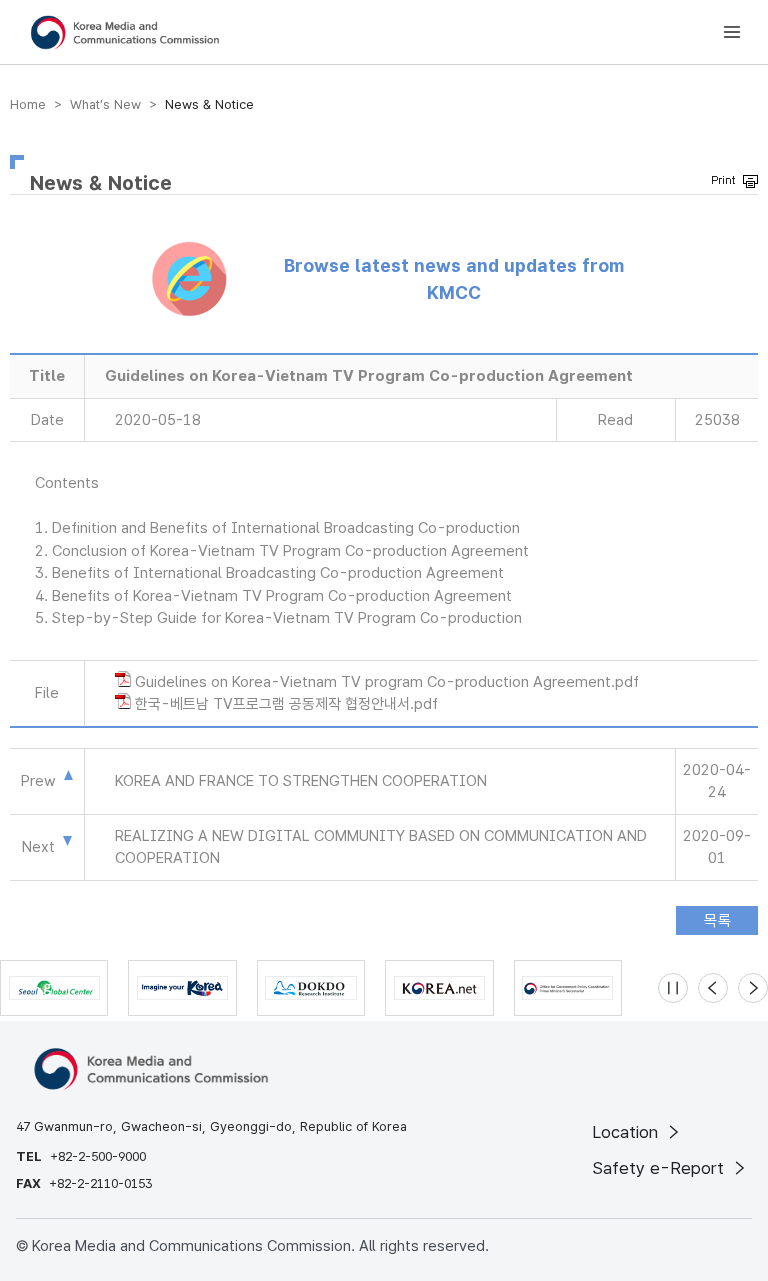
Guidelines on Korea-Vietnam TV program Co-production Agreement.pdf (387, 682)
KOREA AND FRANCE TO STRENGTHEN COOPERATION (301, 781)
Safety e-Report (660, 1168)
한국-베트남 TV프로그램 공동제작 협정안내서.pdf (286, 704)
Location (627, 1132)
